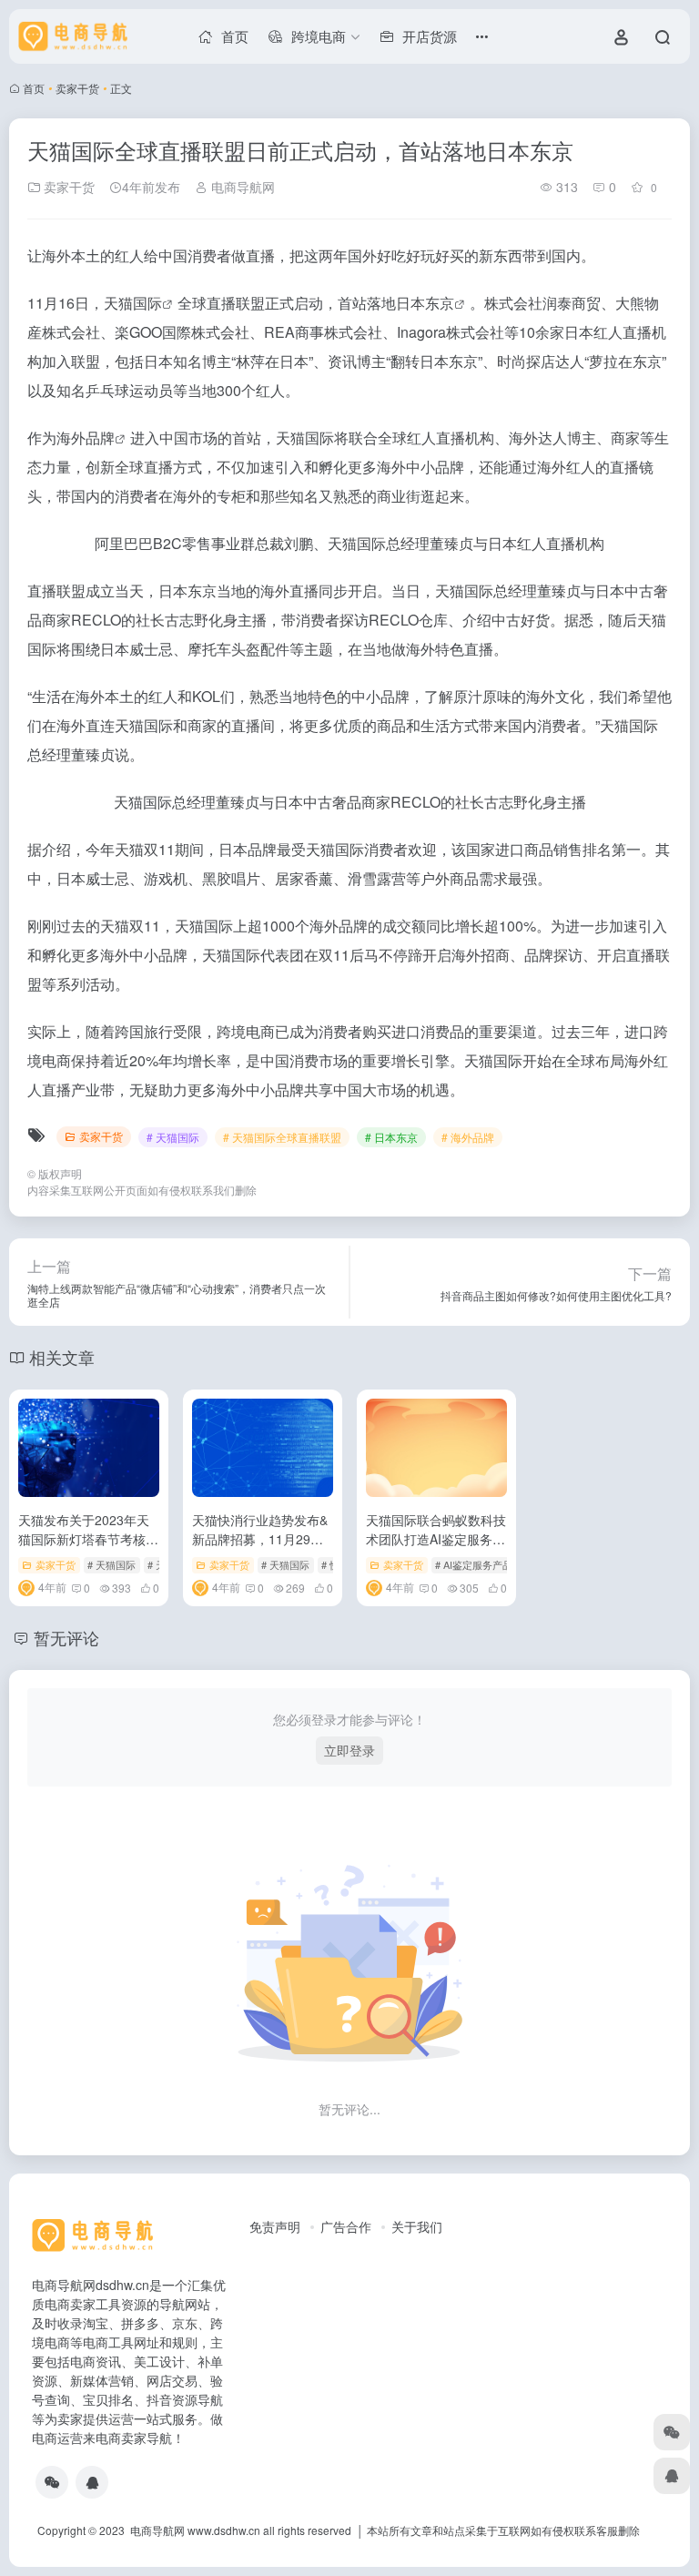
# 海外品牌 (468, 1137)
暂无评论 (66, 1637)
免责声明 (275, 2226)
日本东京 (425, 303)
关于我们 (417, 2226)
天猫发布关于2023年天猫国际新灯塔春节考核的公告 (88, 1539)
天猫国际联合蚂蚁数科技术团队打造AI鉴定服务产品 (436, 1539)
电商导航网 (241, 187)
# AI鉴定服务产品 (474, 1564)
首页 (34, 88)
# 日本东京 (391, 1137)
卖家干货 (77, 88)
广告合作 (346, 2226)
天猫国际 (133, 303)
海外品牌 (86, 438)
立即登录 (349, 1750)
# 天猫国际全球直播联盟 (282, 1137)
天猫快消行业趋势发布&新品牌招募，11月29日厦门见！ (260, 1539)
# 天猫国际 (173, 1137)
